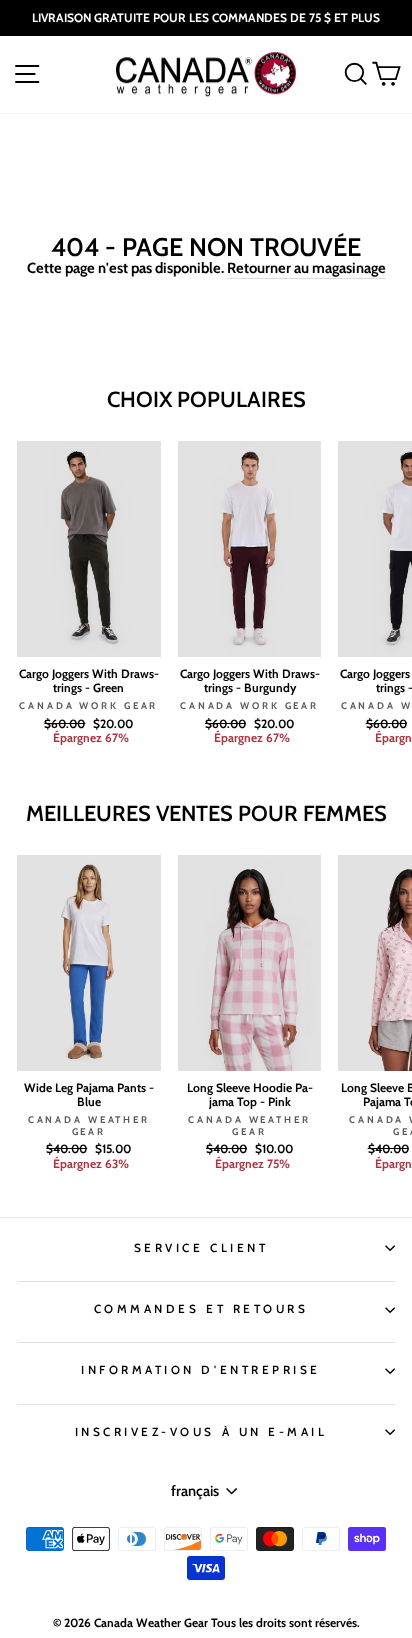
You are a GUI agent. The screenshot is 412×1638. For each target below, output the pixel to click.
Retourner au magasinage (306, 268)
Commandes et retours (201, 1309)
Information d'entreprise (201, 1370)
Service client (201, 1248)
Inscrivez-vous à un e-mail (201, 1432)
